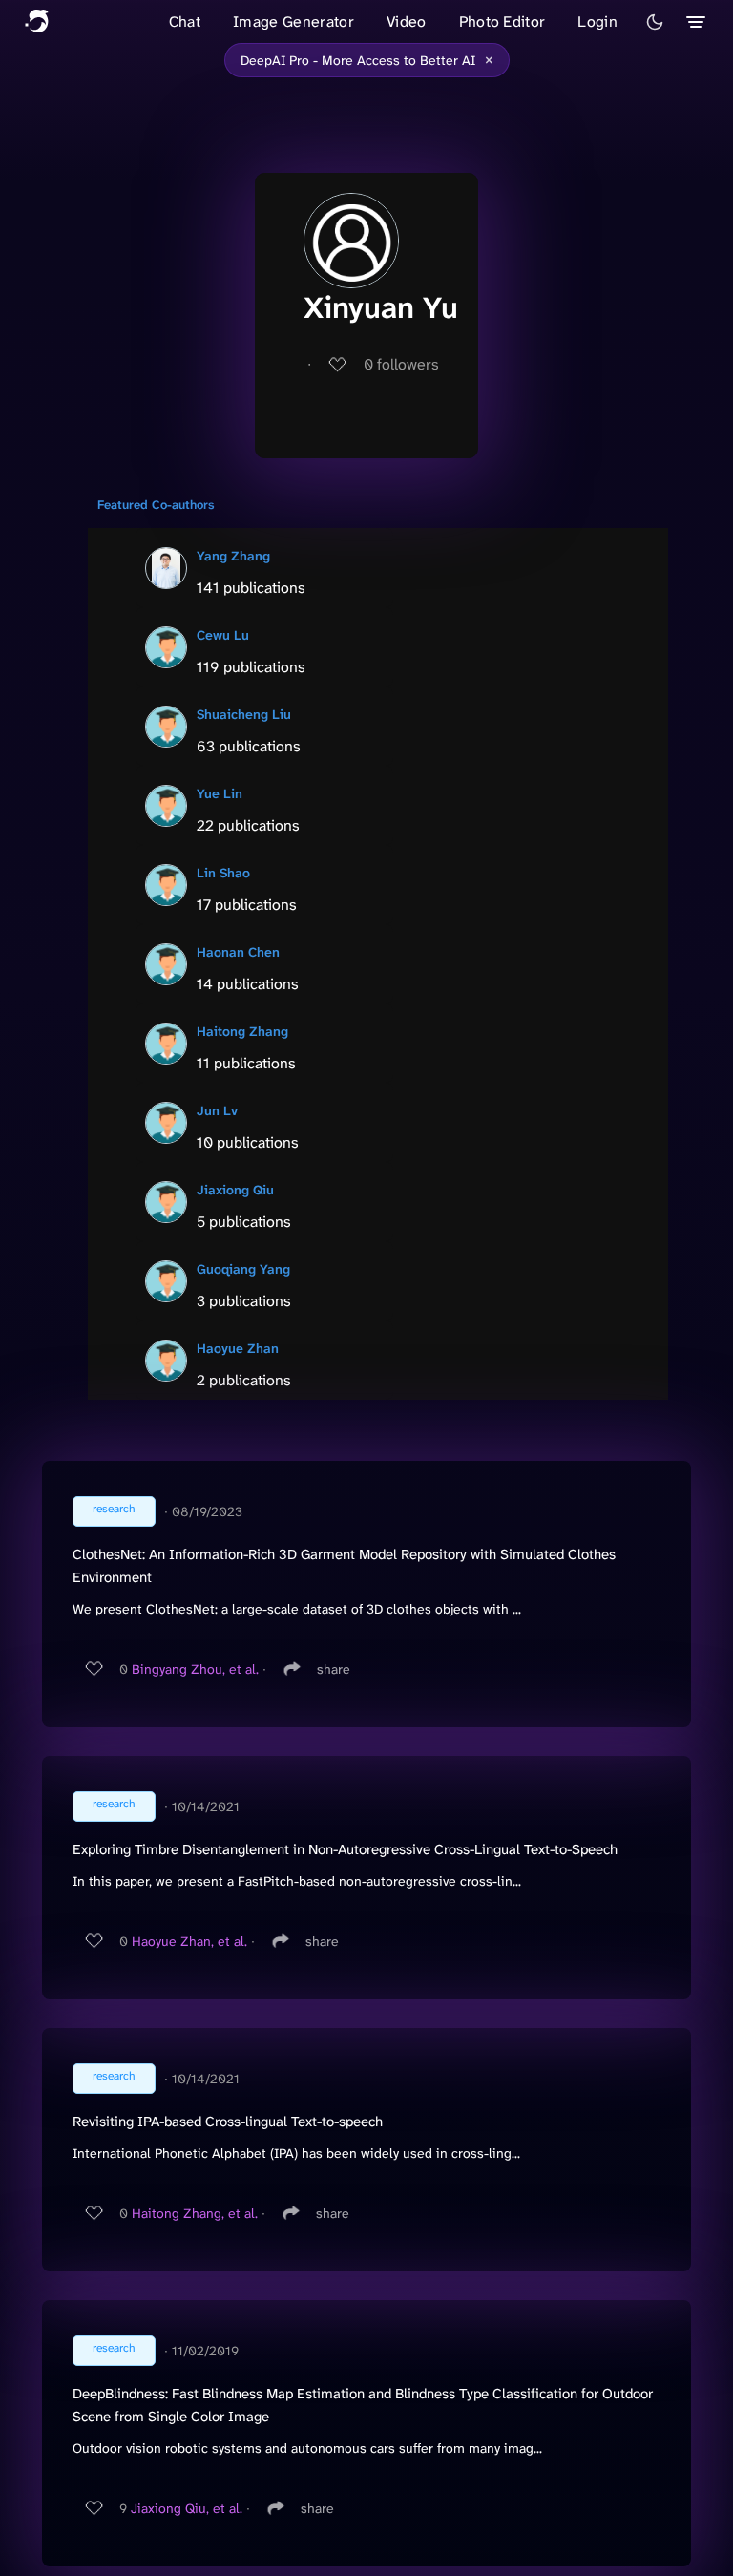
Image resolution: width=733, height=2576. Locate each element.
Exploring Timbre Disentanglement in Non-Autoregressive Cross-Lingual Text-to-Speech (345, 1849)
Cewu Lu (223, 635)
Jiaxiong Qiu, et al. (187, 2508)
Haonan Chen (238, 952)
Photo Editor (503, 21)
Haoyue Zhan (238, 1348)
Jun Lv (217, 1110)
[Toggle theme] (655, 22)
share (334, 1669)
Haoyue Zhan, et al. (189, 1941)
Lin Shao (223, 873)
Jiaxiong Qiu (235, 1190)
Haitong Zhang (242, 1031)
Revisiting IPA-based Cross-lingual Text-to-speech (228, 2122)
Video (407, 21)
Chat (185, 21)
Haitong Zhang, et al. (195, 2213)
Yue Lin (220, 793)
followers (401, 364)
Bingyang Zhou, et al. (195, 1669)
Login (597, 21)
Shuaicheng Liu (244, 714)
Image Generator (293, 21)
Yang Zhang (233, 556)
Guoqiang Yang (243, 1269)
